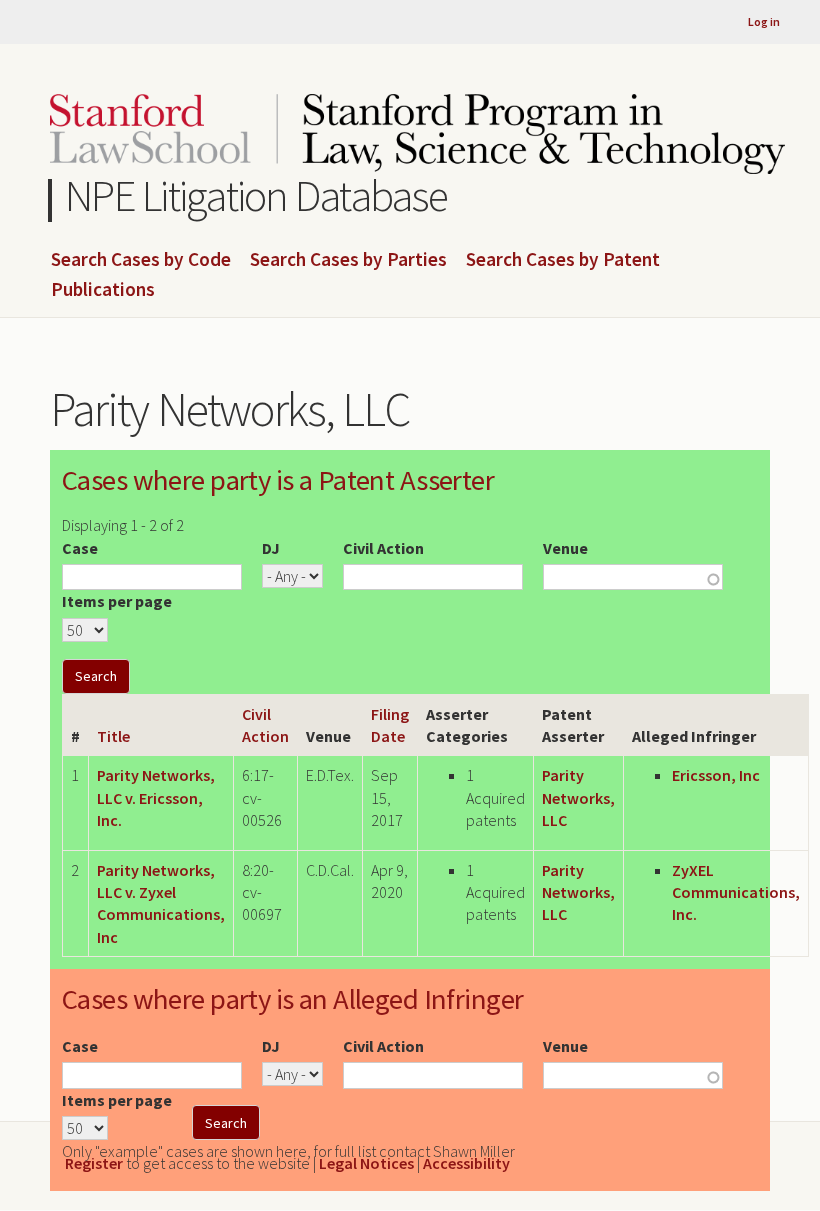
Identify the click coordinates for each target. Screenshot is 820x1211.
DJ (271, 548)
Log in (764, 21)
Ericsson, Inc (716, 775)
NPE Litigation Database (256, 195)
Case (80, 548)
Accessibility (466, 1163)
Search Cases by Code (141, 260)
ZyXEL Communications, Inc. (736, 892)
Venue (565, 548)
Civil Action (383, 548)
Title (113, 736)
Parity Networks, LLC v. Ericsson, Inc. (156, 797)
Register (94, 1163)
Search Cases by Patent (563, 260)
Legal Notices (366, 1163)
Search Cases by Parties (348, 260)
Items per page (117, 601)
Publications (103, 290)
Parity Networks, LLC (578, 797)
